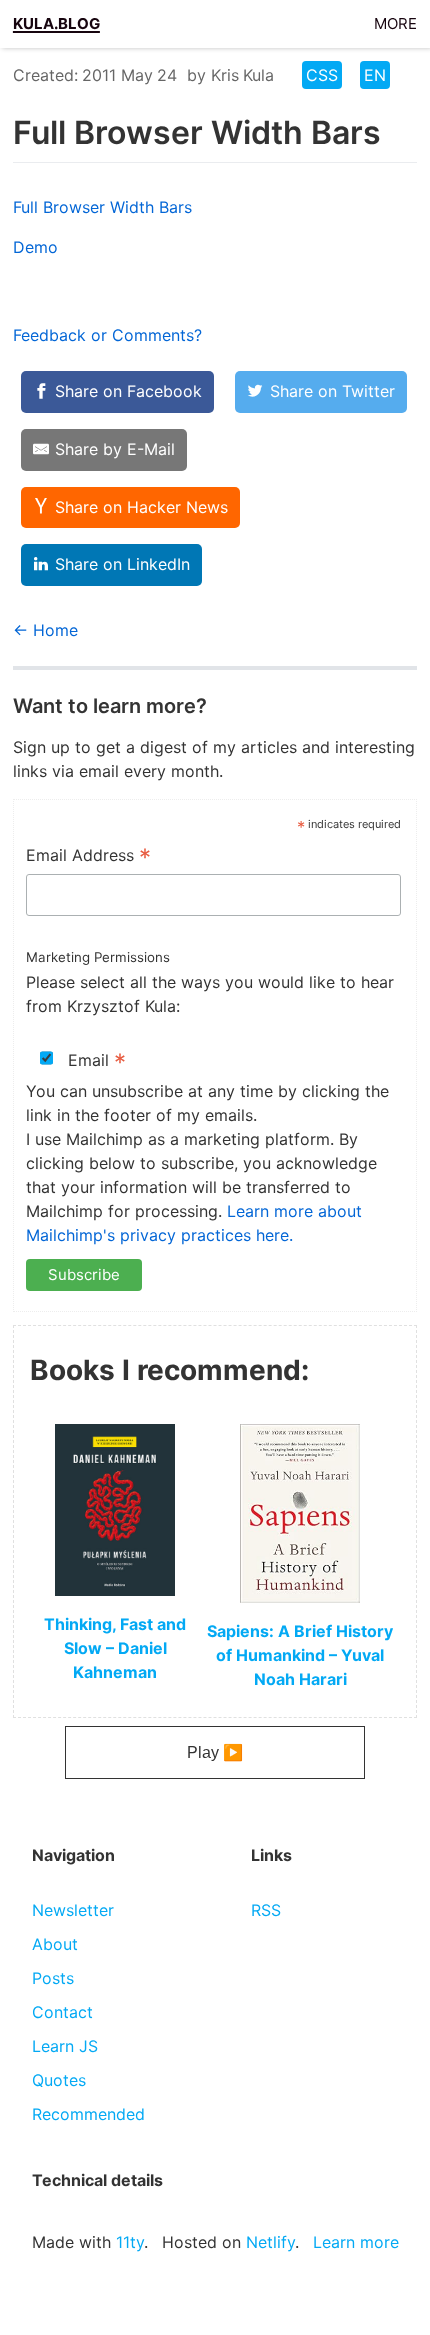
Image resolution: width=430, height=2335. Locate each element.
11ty (130, 2242)
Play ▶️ (215, 1752)
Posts (53, 1978)
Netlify (270, 2242)
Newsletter (73, 1910)
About (55, 1944)
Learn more (356, 2242)
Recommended (88, 2114)
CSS (322, 75)
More (395, 21)
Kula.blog (56, 21)
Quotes (59, 2080)
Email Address (88, 857)
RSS (266, 1910)
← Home (45, 630)
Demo (35, 247)
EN (375, 75)
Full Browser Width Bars (102, 207)
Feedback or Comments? (107, 335)
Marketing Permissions (98, 957)
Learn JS (65, 2046)
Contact (62, 2012)
